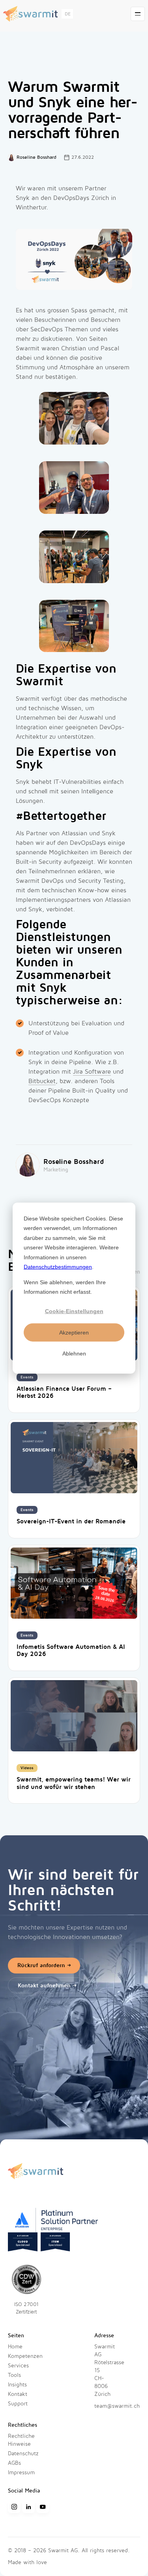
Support (18, 2404)
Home (15, 2347)
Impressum (21, 2472)
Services (18, 2366)
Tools (14, 2375)
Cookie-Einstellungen (74, 1311)
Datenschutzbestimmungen (58, 1267)
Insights (17, 2385)
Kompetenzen (25, 2356)
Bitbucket (42, 1081)
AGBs (14, 2463)
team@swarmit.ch (117, 2406)
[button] (67, 14)
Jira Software (92, 1072)
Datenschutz (23, 2453)
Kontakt (18, 2394)
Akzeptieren (74, 1332)
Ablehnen (74, 1353)
